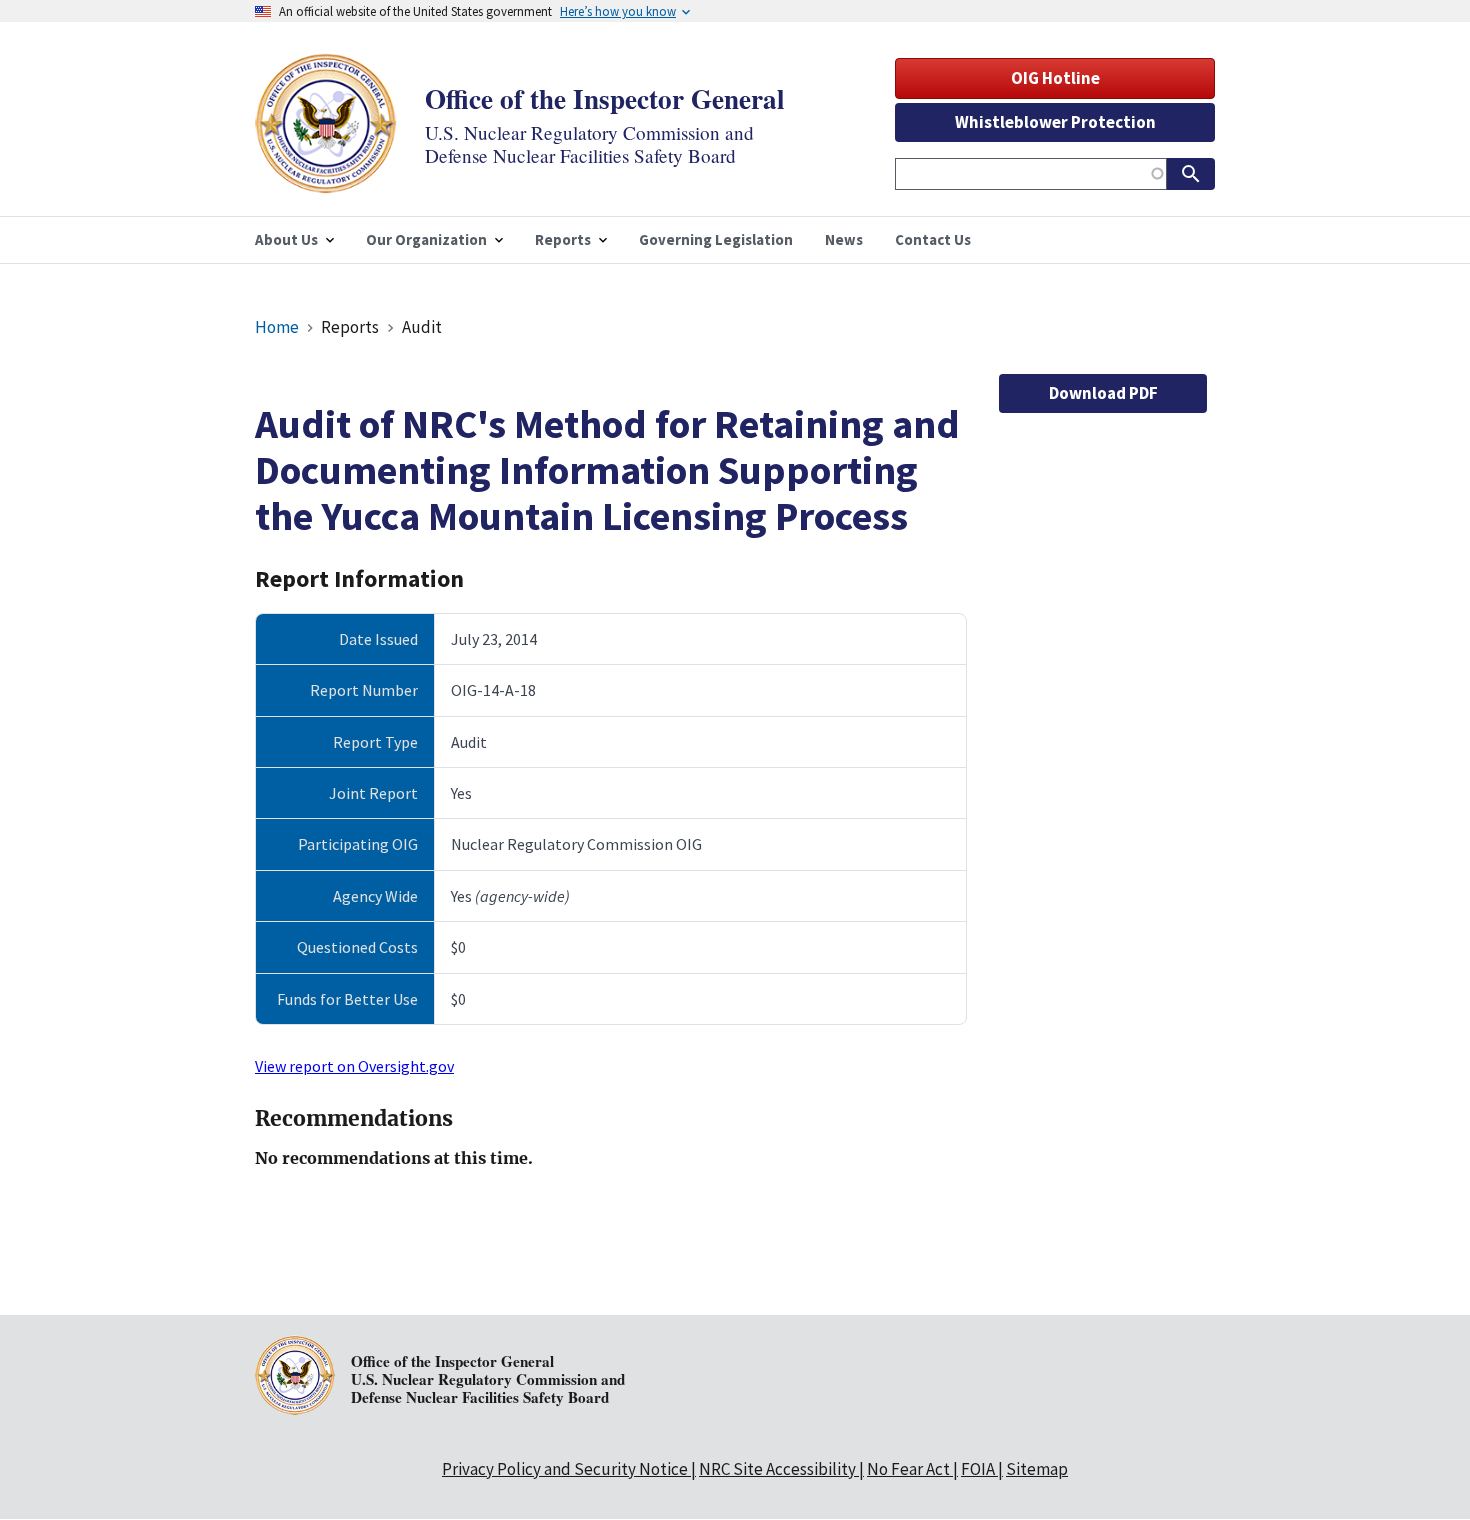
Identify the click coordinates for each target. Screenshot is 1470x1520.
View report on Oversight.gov (354, 1066)
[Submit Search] (1191, 174)
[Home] (326, 180)
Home (277, 327)
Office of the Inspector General (605, 98)
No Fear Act (908, 1469)
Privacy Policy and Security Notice (565, 1469)
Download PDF (1103, 393)
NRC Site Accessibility (777, 1469)
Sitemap (1037, 1469)
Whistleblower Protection (1055, 122)
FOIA (978, 1469)
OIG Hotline (1055, 78)
